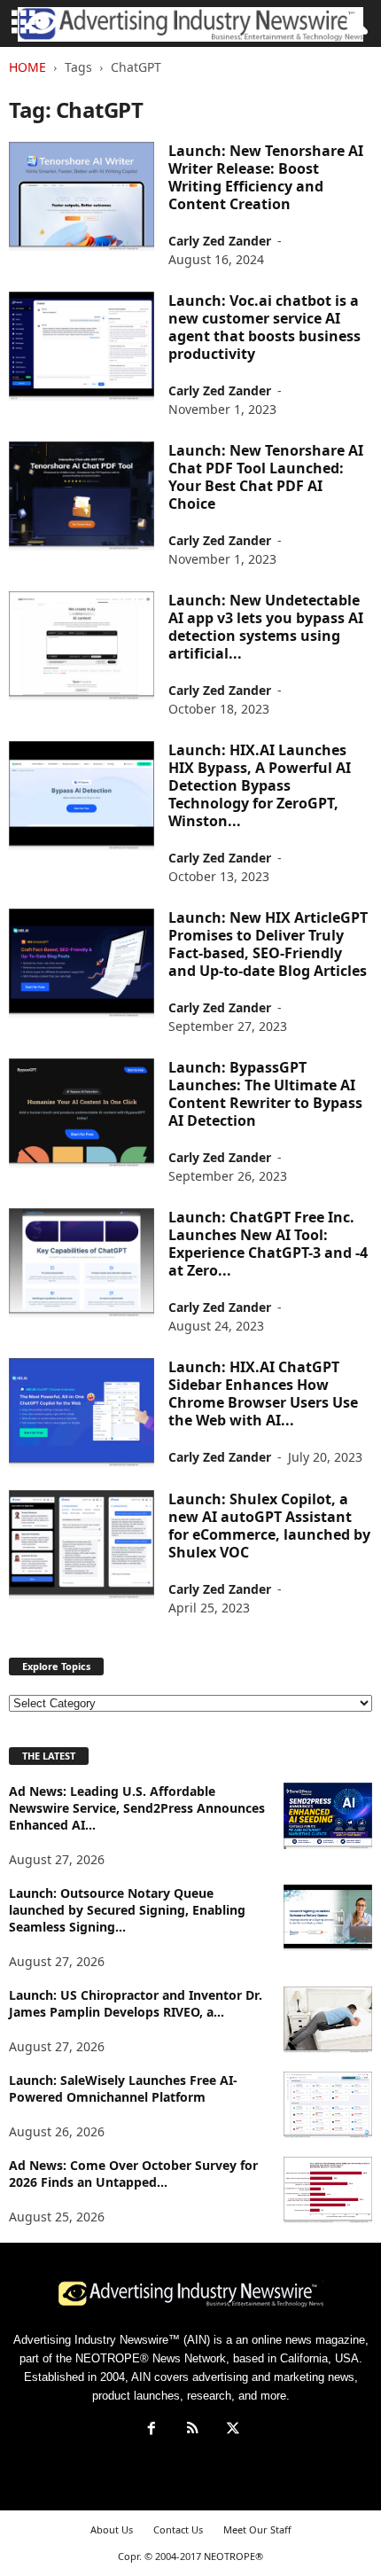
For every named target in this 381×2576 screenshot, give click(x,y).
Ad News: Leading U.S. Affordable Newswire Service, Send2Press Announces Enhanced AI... (137, 1808)
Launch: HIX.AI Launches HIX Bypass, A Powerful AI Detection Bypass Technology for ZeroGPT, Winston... (260, 785)
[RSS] (192, 2430)
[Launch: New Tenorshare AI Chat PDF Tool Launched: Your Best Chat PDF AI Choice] (82, 496)
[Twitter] (231, 2430)
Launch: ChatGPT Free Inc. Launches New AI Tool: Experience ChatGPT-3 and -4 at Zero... (268, 1244)
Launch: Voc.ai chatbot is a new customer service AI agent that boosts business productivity (264, 327)
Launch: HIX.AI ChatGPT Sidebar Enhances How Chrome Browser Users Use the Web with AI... (263, 1393)
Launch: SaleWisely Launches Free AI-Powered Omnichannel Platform (123, 2088)
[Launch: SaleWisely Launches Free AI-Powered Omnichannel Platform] (328, 2105)
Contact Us (178, 2529)
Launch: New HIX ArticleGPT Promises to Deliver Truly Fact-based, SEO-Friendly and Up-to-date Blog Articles (268, 944)
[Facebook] (152, 2430)
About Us (112, 2529)
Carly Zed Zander (220, 241)
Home (27, 67)
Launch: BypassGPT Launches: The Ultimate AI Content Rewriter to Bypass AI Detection (265, 1094)
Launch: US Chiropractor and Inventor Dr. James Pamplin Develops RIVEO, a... (136, 2003)
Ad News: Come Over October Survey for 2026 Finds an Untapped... (133, 2174)
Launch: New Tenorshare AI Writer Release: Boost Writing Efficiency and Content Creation (266, 177)
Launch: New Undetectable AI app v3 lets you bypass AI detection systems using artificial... (266, 627)
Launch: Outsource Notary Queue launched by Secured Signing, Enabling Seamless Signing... (127, 1910)
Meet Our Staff (257, 2529)
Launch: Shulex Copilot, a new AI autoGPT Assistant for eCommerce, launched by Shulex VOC (269, 1526)
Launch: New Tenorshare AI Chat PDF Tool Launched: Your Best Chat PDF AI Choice (266, 477)
